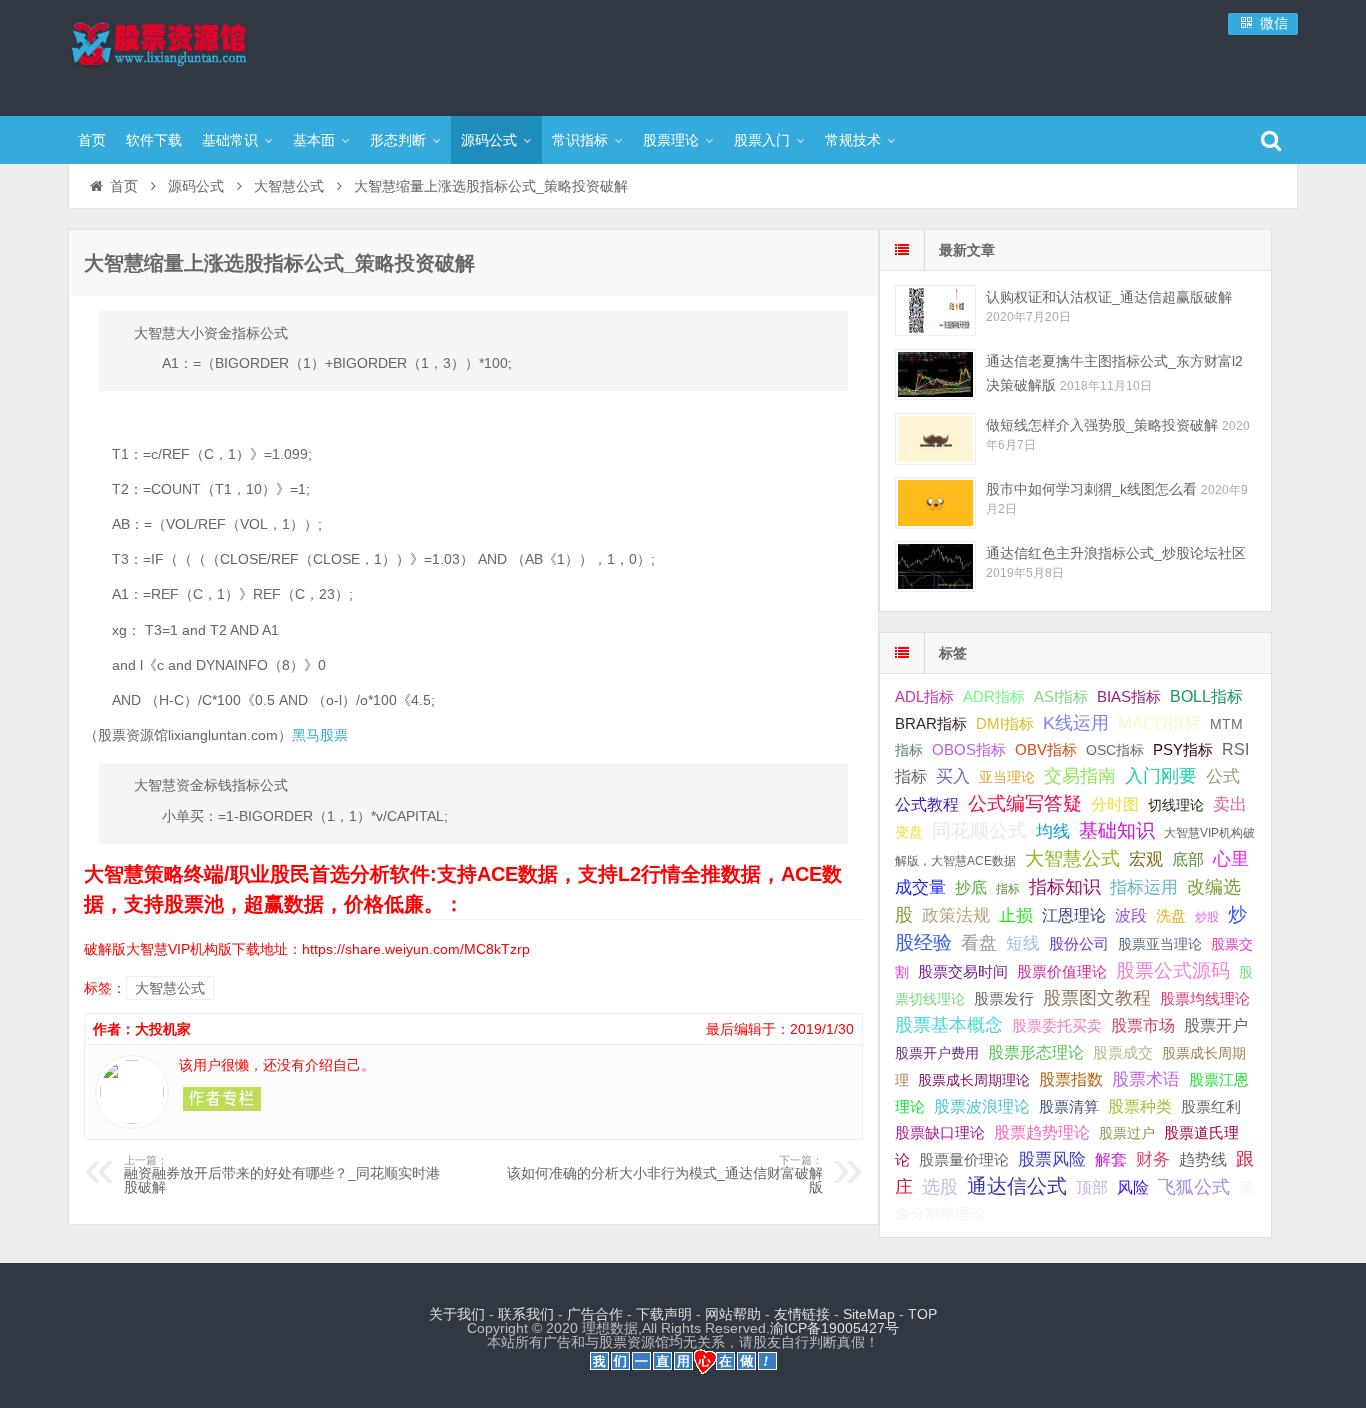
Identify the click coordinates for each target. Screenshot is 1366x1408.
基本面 (314, 140)
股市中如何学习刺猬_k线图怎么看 (1091, 489)
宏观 (1146, 859)
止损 (1016, 915)
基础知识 (1117, 830)
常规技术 (853, 140)
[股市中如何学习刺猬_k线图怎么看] (935, 502)
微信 (1272, 23)
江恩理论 (1074, 915)
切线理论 (1176, 805)
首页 (92, 140)
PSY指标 (1183, 749)
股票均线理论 (1205, 998)
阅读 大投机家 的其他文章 (222, 1099)
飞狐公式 (1194, 1187)
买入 (953, 776)
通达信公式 (1017, 1186)
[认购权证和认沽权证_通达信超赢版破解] (935, 310)
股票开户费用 (937, 1053)
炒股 (1207, 917)
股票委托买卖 (1057, 1025)
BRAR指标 (931, 724)
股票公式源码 (1173, 970)
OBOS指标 (969, 750)
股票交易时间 (963, 972)
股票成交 (1123, 1052)
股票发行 (1004, 998)
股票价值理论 (1062, 971)
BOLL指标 (1206, 696)
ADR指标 (994, 696)
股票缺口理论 (940, 1133)
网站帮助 (733, 1314)
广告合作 (595, 1314)
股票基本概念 (949, 1025)
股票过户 (1127, 1133)
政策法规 (956, 915)
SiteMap (869, 1314)
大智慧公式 (289, 186)
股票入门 (762, 140)
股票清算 (1069, 1107)
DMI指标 (1005, 723)
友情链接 (802, 1314)
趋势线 (1203, 1159)
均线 (1053, 831)
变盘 (909, 832)
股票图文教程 (1097, 998)
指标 (1008, 889)
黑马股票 (320, 735)
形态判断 (398, 140)
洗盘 (1171, 915)
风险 (1133, 1187)
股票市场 (1143, 1025)
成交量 (920, 887)
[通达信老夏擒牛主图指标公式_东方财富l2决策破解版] (935, 374)
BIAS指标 (1129, 696)
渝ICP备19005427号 (834, 1328)
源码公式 (489, 140)
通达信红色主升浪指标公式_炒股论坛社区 (1116, 553)
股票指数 (1071, 1079)
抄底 (971, 887)
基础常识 (230, 140)
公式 (1223, 776)
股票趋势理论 (1042, 1132)
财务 (1153, 1159)
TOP (922, 1314)
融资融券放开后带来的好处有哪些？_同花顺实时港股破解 (282, 1175)
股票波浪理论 (982, 1106)
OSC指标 (1115, 750)
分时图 (1115, 804)
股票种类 (1140, 1106)
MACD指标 (1159, 723)
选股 (940, 1187)
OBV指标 (1046, 749)
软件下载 (154, 140)
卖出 (1230, 804)
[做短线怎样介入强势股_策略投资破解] (935, 438)
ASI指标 (1061, 697)
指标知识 (1065, 887)
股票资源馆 (198, 55)
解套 (1111, 1159)
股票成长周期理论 (974, 1080)
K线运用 (1076, 723)
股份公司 (1079, 943)
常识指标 (580, 140)
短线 (1023, 943)
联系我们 (526, 1314)
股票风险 (1052, 1159)
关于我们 (457, 1314)
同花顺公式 (979, 830)
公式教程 (927, 804)
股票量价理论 (964, 1160)
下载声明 (664, 1314)
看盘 (979, 943)
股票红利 (1211, 1106)
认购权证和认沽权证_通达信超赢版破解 (1109, 297)
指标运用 (1144, 887)
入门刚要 (1161, 776)
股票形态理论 (1036, 1052)
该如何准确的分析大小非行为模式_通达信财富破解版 (665, 1175)
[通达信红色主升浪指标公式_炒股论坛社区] (935, 566)
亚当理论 (1007, 777)
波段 (1131, 915)
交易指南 (1080, 776)
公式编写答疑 (1025, 803)
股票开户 (1216, 1025)
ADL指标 (924, 697)
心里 (1231, 859)
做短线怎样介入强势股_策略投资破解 (1102, 425)
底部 (1188, 859)
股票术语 (1146, 1079)
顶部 (1092, 1187)
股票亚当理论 (1160, 944)
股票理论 (671, 140)
